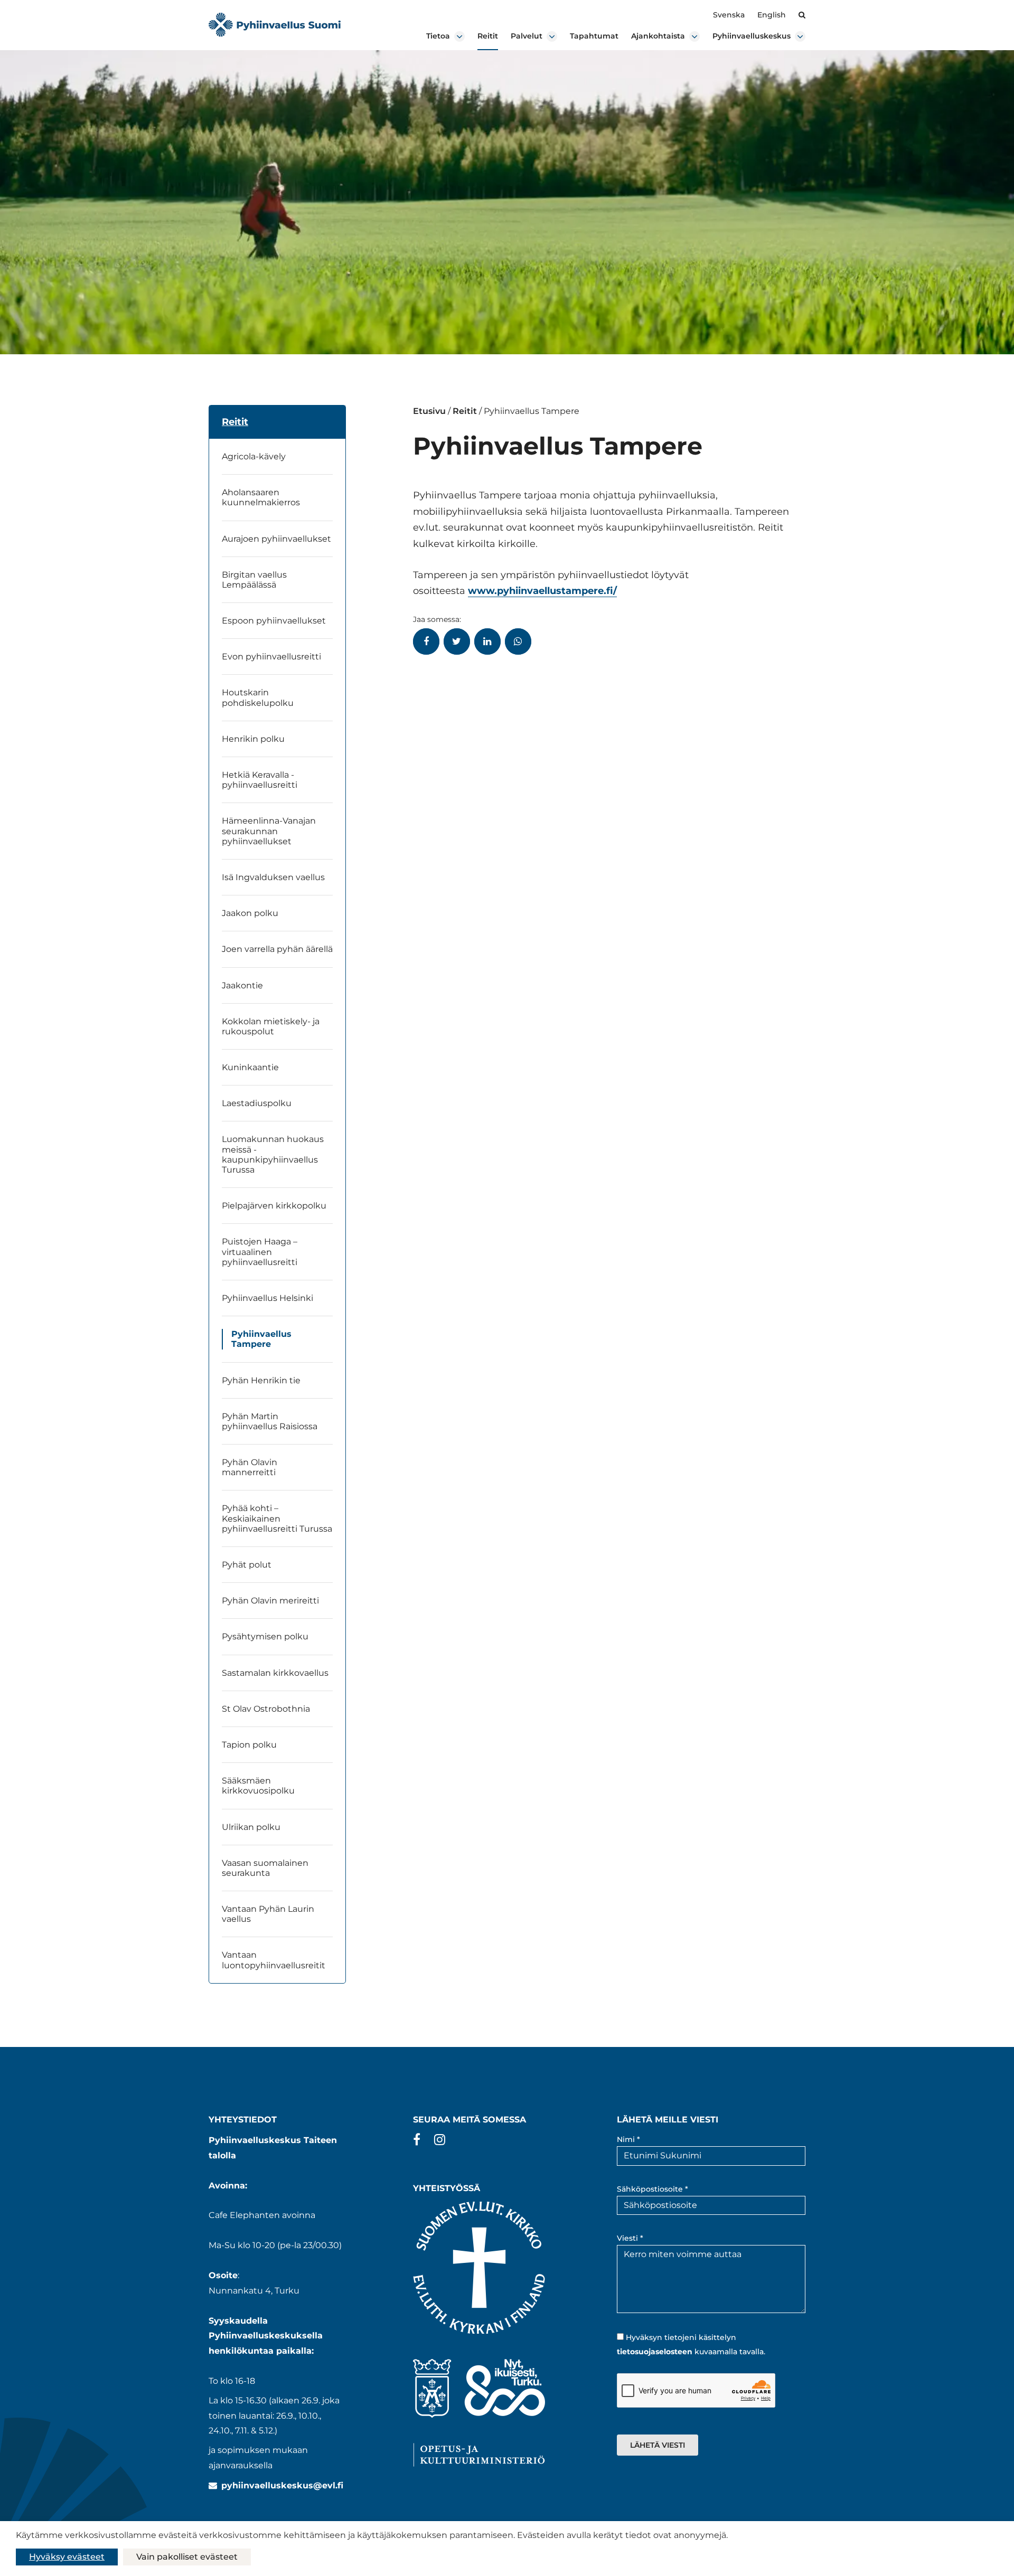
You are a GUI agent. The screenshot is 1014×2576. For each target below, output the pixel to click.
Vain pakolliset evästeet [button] (187, 2557)
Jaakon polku (250, 913)
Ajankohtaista (658, 36)
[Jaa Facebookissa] (426, 641)
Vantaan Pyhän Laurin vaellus (268, 1914)
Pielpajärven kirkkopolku (274, 1206)
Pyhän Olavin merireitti (270, 1601)
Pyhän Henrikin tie (261, 1380)
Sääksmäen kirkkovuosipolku (258, 1786)
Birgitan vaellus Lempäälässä (254, 580)
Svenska (729, 15)
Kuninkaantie (251, 1067)
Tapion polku (249, 1745)
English (772, 15)
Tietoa (438, 36)
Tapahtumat (594, 36)
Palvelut (527, 36)
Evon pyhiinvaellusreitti (271, 657)
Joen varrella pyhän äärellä (277, 949)
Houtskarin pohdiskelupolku (259, 697)
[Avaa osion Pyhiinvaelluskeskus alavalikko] (800, 36)
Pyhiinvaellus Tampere (261, 1339)
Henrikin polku (253, 739)
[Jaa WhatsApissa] (518, 641)
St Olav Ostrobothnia (266, 1709)
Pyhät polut (247, 1565)
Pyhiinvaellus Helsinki (267, 1298)
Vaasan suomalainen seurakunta (265, 1868)
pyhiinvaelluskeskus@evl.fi (282, 2485)
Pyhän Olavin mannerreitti (250, 1467)
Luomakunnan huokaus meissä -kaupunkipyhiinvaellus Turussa (273, 1154)
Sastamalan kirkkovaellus (275, 1673)
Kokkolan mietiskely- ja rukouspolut (271, 1026)
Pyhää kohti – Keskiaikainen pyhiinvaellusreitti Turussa (277, 1518)
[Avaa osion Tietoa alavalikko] (459, 36)
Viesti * (630, 2238)
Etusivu (429, 411)
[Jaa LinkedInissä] (487, 641)
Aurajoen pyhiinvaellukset (276, 539)
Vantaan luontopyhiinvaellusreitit (274, 1960)
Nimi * (628, 2139)
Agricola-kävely (254, 456)
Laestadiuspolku (257, 1103)
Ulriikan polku (251, 1827)
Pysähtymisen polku (265, 1636)
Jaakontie (242, 985)
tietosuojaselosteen (655, 2352)
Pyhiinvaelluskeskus (752, 36)
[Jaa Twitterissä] (457, 641)
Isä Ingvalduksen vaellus (273, 877)
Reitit (488, 36)
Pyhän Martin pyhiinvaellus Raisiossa (270, 1421)
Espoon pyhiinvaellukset (274, 621)
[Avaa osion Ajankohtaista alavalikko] (694, 36)
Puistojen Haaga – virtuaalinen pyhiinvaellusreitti (260, 1252)
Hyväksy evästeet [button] (67, 2557)
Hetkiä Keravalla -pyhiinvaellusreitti (260, 780)
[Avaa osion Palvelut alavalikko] (552, 36)
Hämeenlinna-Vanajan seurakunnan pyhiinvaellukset (269, 831)
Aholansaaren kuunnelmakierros (261, 497)
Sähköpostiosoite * (652, 2189)
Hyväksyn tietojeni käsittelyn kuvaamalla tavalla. (691, 2344)
